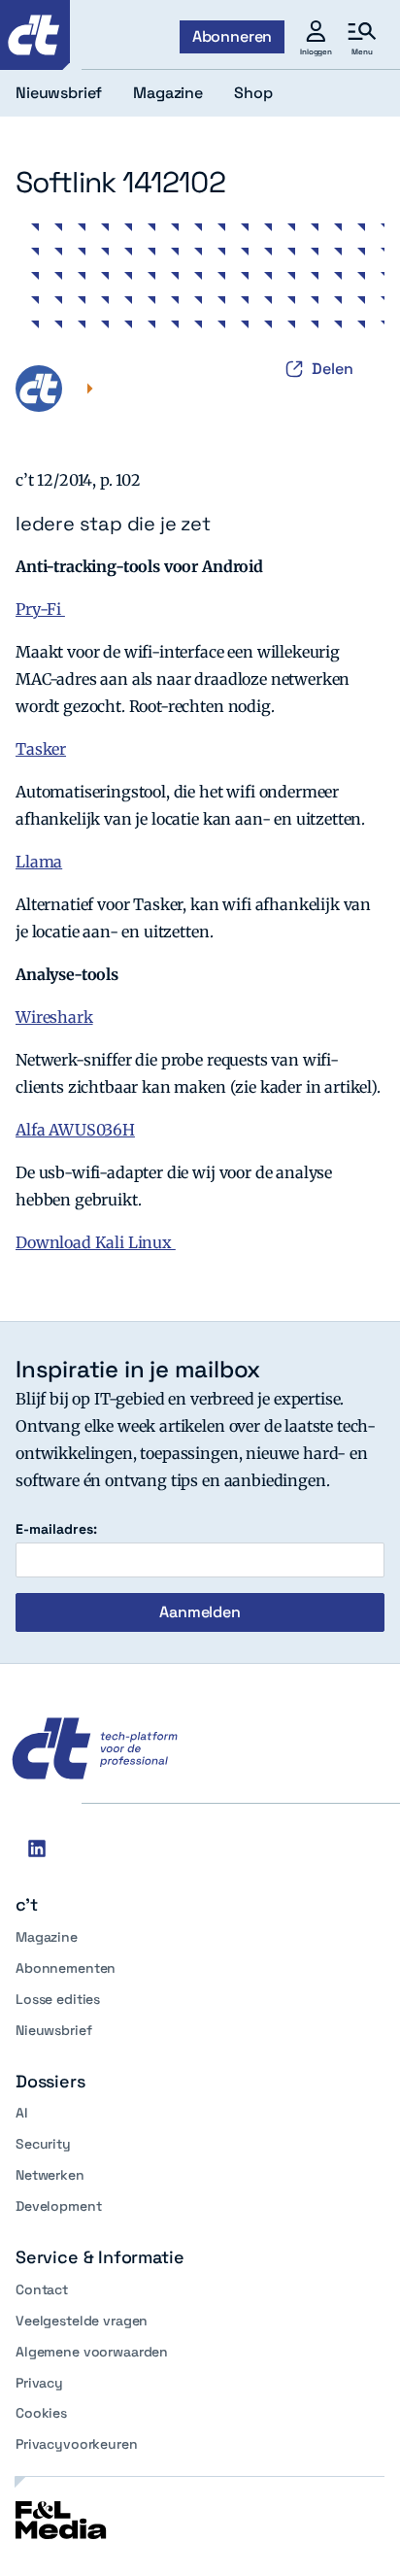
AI (22, 2113)
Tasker (41, 749)
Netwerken (50, 2175)
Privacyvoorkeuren (77, 2444)
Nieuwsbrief (53, 2030)
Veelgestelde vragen (82, 2321)
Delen (333, 369)
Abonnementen (66, 1968)
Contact (42, 2289)
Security (43, 2144)
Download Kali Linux (96, 1242)
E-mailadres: (56, 1529)
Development (58, 2206)
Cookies (41, 2413)
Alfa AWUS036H (75, 1130)
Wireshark (54, 1017)
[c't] (35, 35)
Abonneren (233, 36)
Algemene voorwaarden (92, 2352)
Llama (39, 862)
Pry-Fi (40, 609)
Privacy (39, 2383)
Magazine (47, 1937)
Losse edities (58, 1999)
